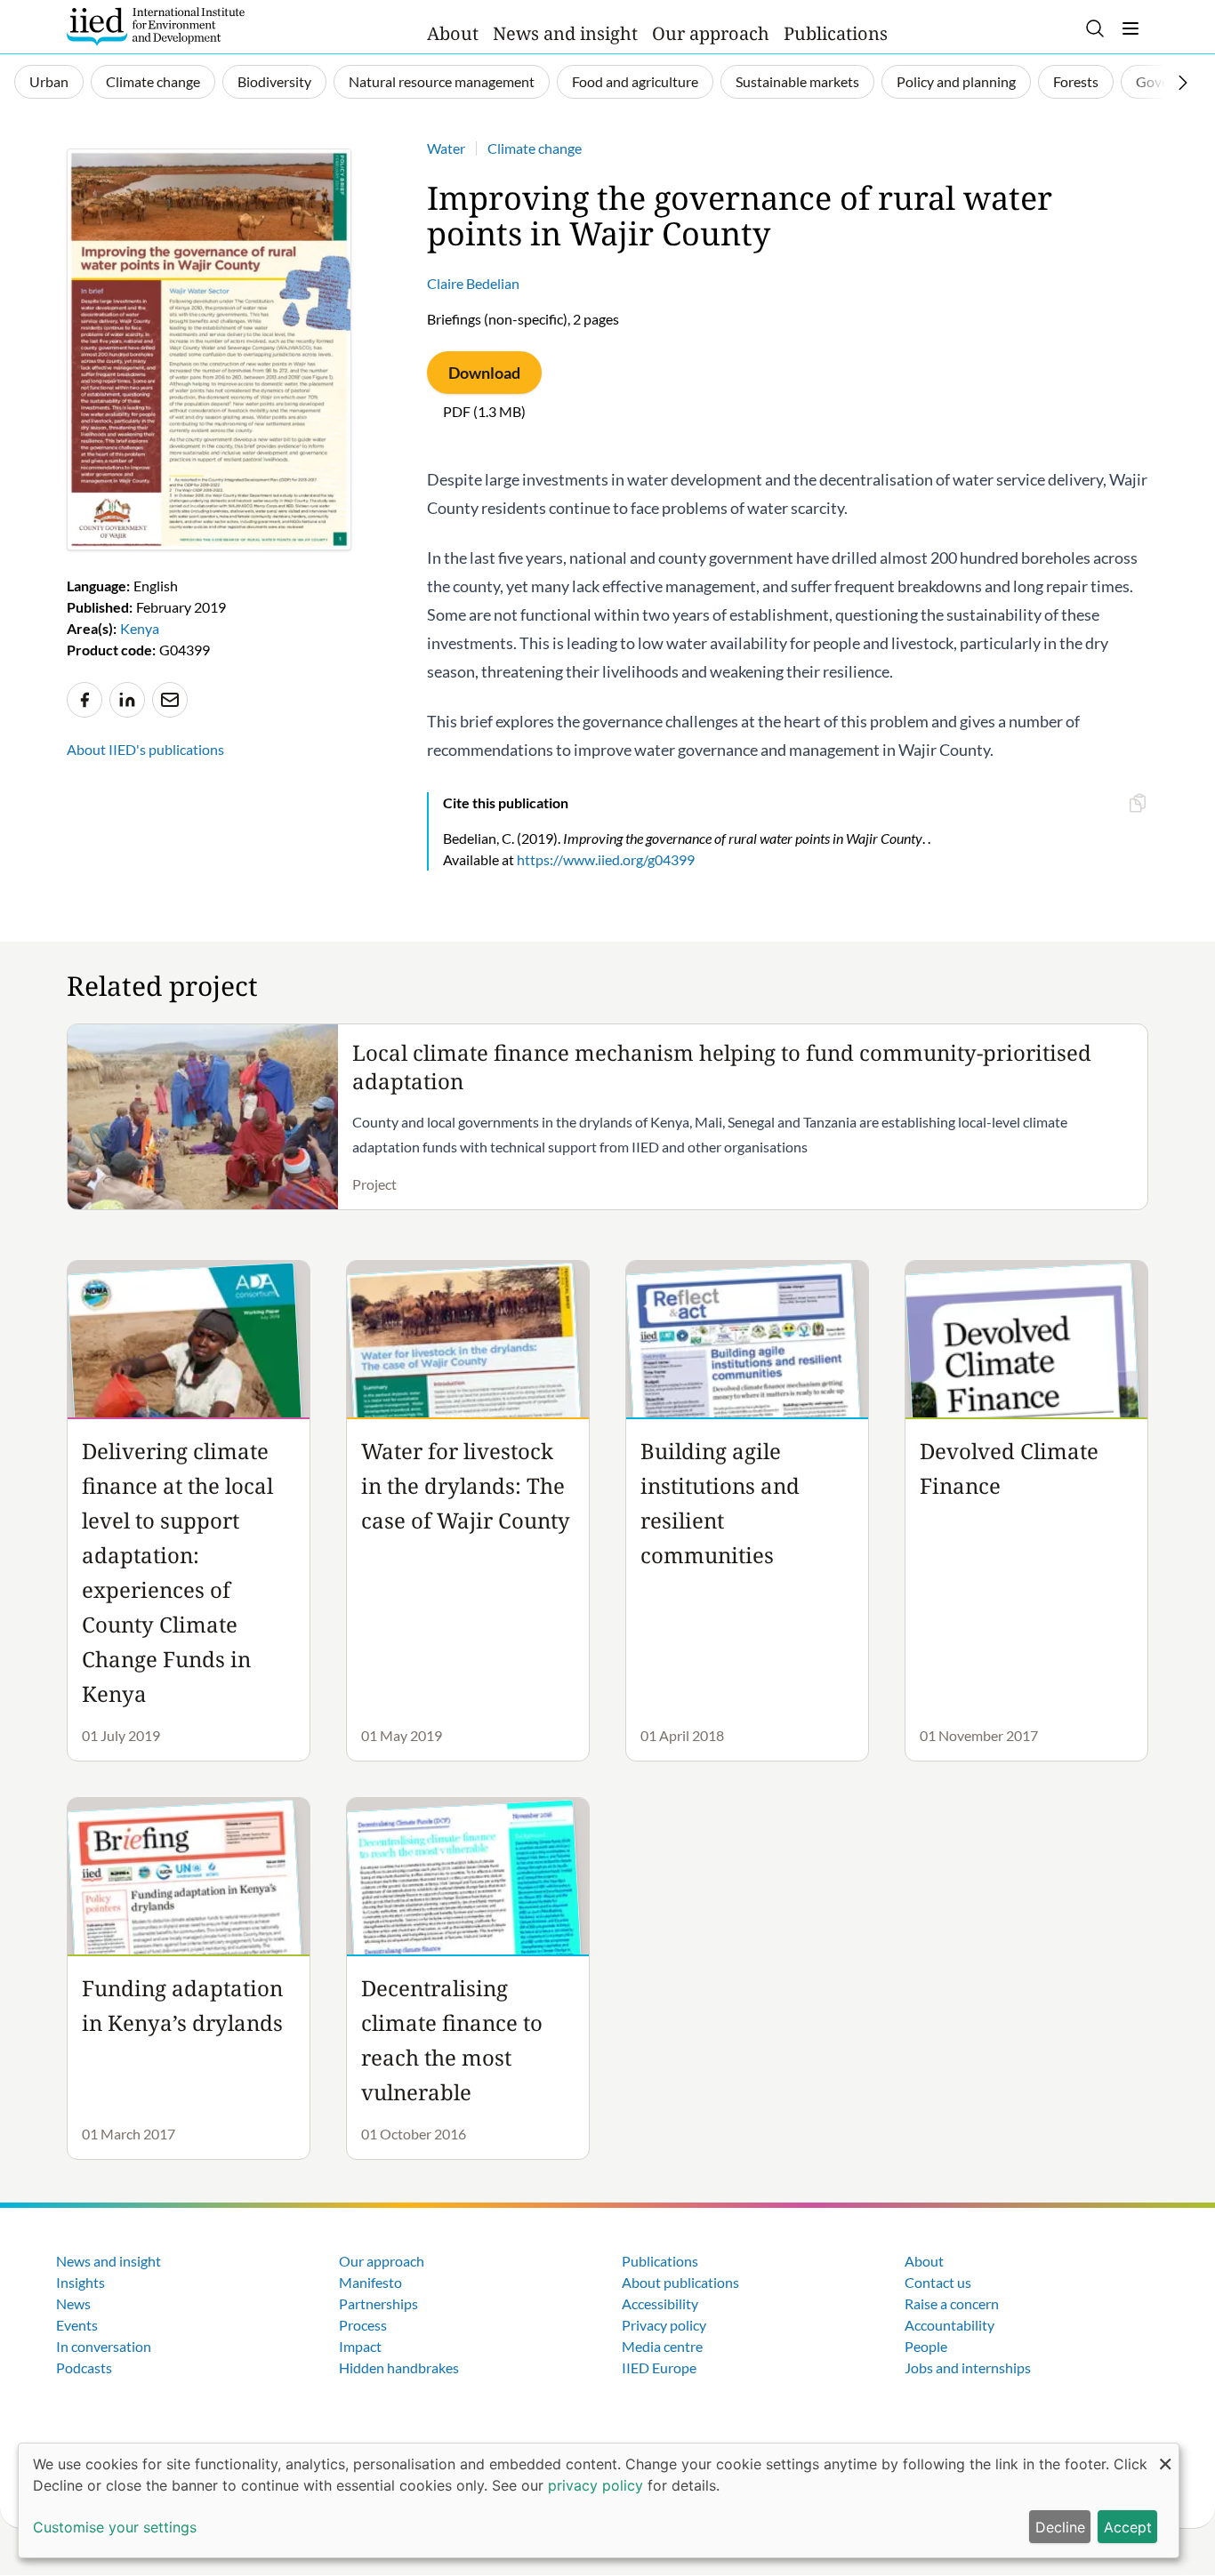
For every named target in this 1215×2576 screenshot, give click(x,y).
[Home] (156, 27)
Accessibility (660, 2303)
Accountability (949, 2325)
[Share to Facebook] (84, 700)
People (926, 2346)
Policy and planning (956, 81)
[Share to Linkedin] (127, 700)
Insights (80, 2282)
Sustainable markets (797, 81)
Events (77, 2325)
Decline (1060, 2527)
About (453, 33)
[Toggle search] (1095, 28)
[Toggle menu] (1131, 28)
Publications (836, 33)
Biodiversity (274, 81)
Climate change (153, 81)
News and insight (565, 33)
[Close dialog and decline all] (1165, 2455)
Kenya (140, 628)
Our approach (711, 33)
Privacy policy (664, 2325)
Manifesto (370, 2282)
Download (484, 373)
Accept (1128, 2527)
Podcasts (84, 2367)
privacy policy (595, 2485)
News (73, 2303)
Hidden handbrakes (399, 2367)
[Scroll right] (1183, 83)
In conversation (104, 2346)
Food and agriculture (635, 81)
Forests (1076, 81)
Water (446, 148)
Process (363, 2325)
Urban (49, 81)
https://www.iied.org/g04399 (606, 859)
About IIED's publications (145, 749)
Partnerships (378, 2303)
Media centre (662, 2346)
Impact (360, 2346)
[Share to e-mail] (170, 700)
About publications (680, 2282)
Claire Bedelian (473, 283)
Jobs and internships (968, 2367)
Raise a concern (952, 2303)
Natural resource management (442, 81)
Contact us (938, 2282)
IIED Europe (659, 2367)
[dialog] (599, 2500)
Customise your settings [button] (115, 2527)
